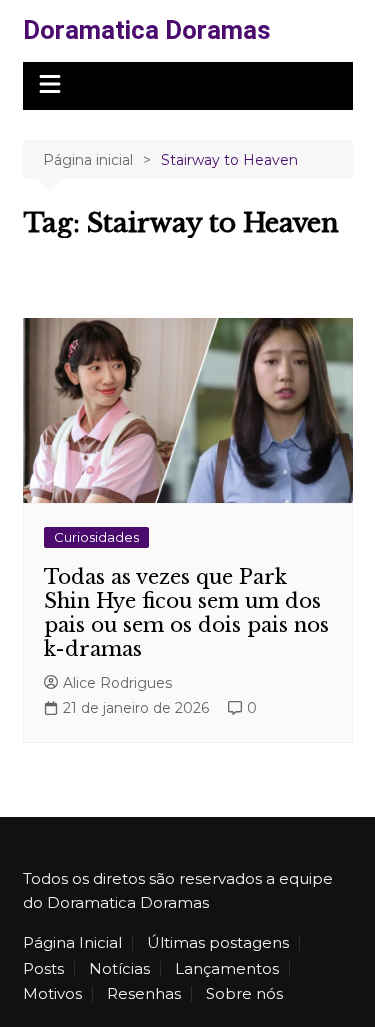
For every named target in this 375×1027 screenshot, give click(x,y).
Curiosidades (96, 537)
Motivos (52, 994)
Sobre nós (244, 994)
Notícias (119, 969)
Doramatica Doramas (147, 30)
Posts (43, 969)
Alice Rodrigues (117, 683)
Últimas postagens (218, 943)
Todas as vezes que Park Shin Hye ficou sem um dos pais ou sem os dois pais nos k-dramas (186, 613)
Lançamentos (227, 969)
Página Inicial (72, 943)
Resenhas (144, 994)
